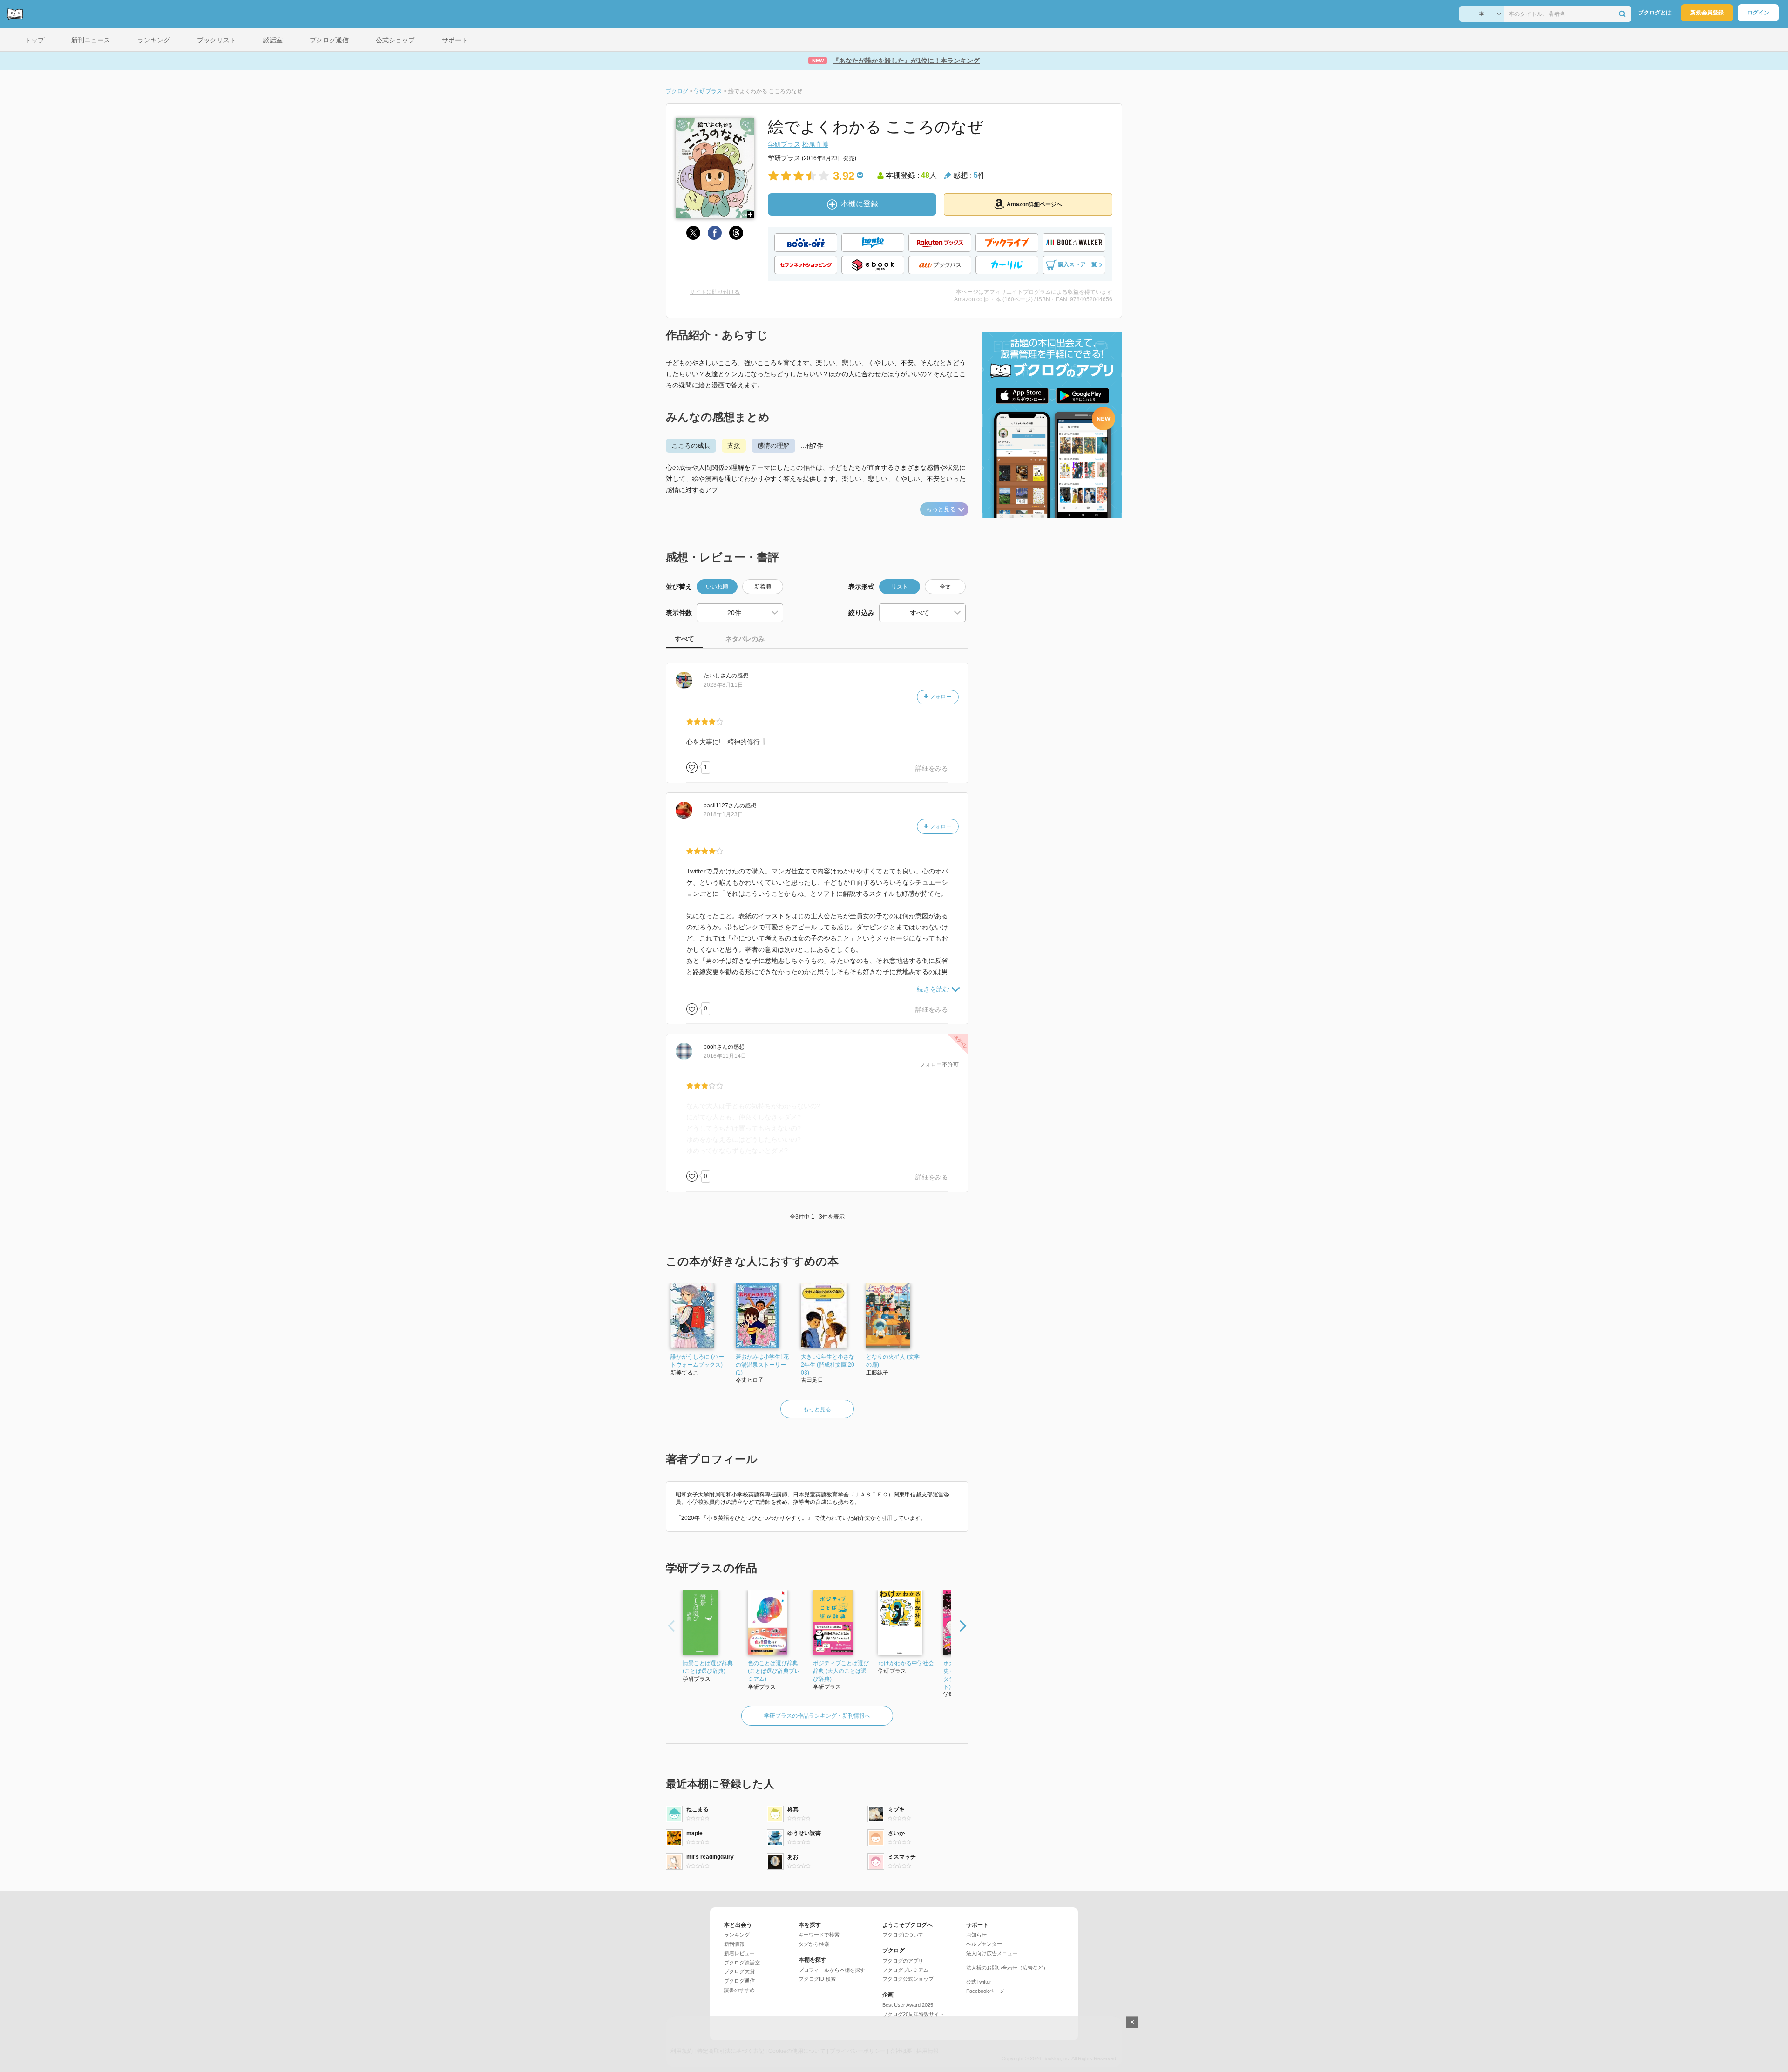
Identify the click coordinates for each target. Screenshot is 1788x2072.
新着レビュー (739, 1953)
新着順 (763, 587)
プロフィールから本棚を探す (832, 1970)
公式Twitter (979, 1982)
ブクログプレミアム (905, 1970)
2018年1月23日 (723, 814)
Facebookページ (985, 1991)
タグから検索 (814, 1944)
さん (718, 676)
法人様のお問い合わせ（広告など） (1007, 1968)
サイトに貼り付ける (715, 292)
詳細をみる (932, 768)
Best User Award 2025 (908, 2005)
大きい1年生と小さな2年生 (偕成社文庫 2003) (828, 1365)
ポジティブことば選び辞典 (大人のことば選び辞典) (841, 1671)
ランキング (737, 1935)
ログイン (1758, 13)
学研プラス (784, 144)
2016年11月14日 (725, 1056)
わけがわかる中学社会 (906, 1663)
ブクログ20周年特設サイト (913, 2014)
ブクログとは (1655, 13)
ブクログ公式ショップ (908, 1979)
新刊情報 (734, 1944)
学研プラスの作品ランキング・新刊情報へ (817, 1716)
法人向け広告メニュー (992, 1953)
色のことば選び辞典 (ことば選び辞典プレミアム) (774, 1671)
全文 (945, 587)
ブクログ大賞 (739, 1971)
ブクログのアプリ (903, 1961)
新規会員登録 (1707, 13)
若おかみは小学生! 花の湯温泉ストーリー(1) (762, 1365)
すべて (684, 639)
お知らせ (976, 1935)
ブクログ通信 (739, 1981)
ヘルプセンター (984, 1944)
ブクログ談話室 (742, 1963)
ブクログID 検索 (817, 1979)
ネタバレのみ (745, 639)
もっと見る (941, 509)
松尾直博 (815, 144)
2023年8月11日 (723, 685)
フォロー (940, 697)
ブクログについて (903, 1935)
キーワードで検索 (819, 1935)
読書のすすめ (739, 1990)
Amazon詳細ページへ (1034, 204)
